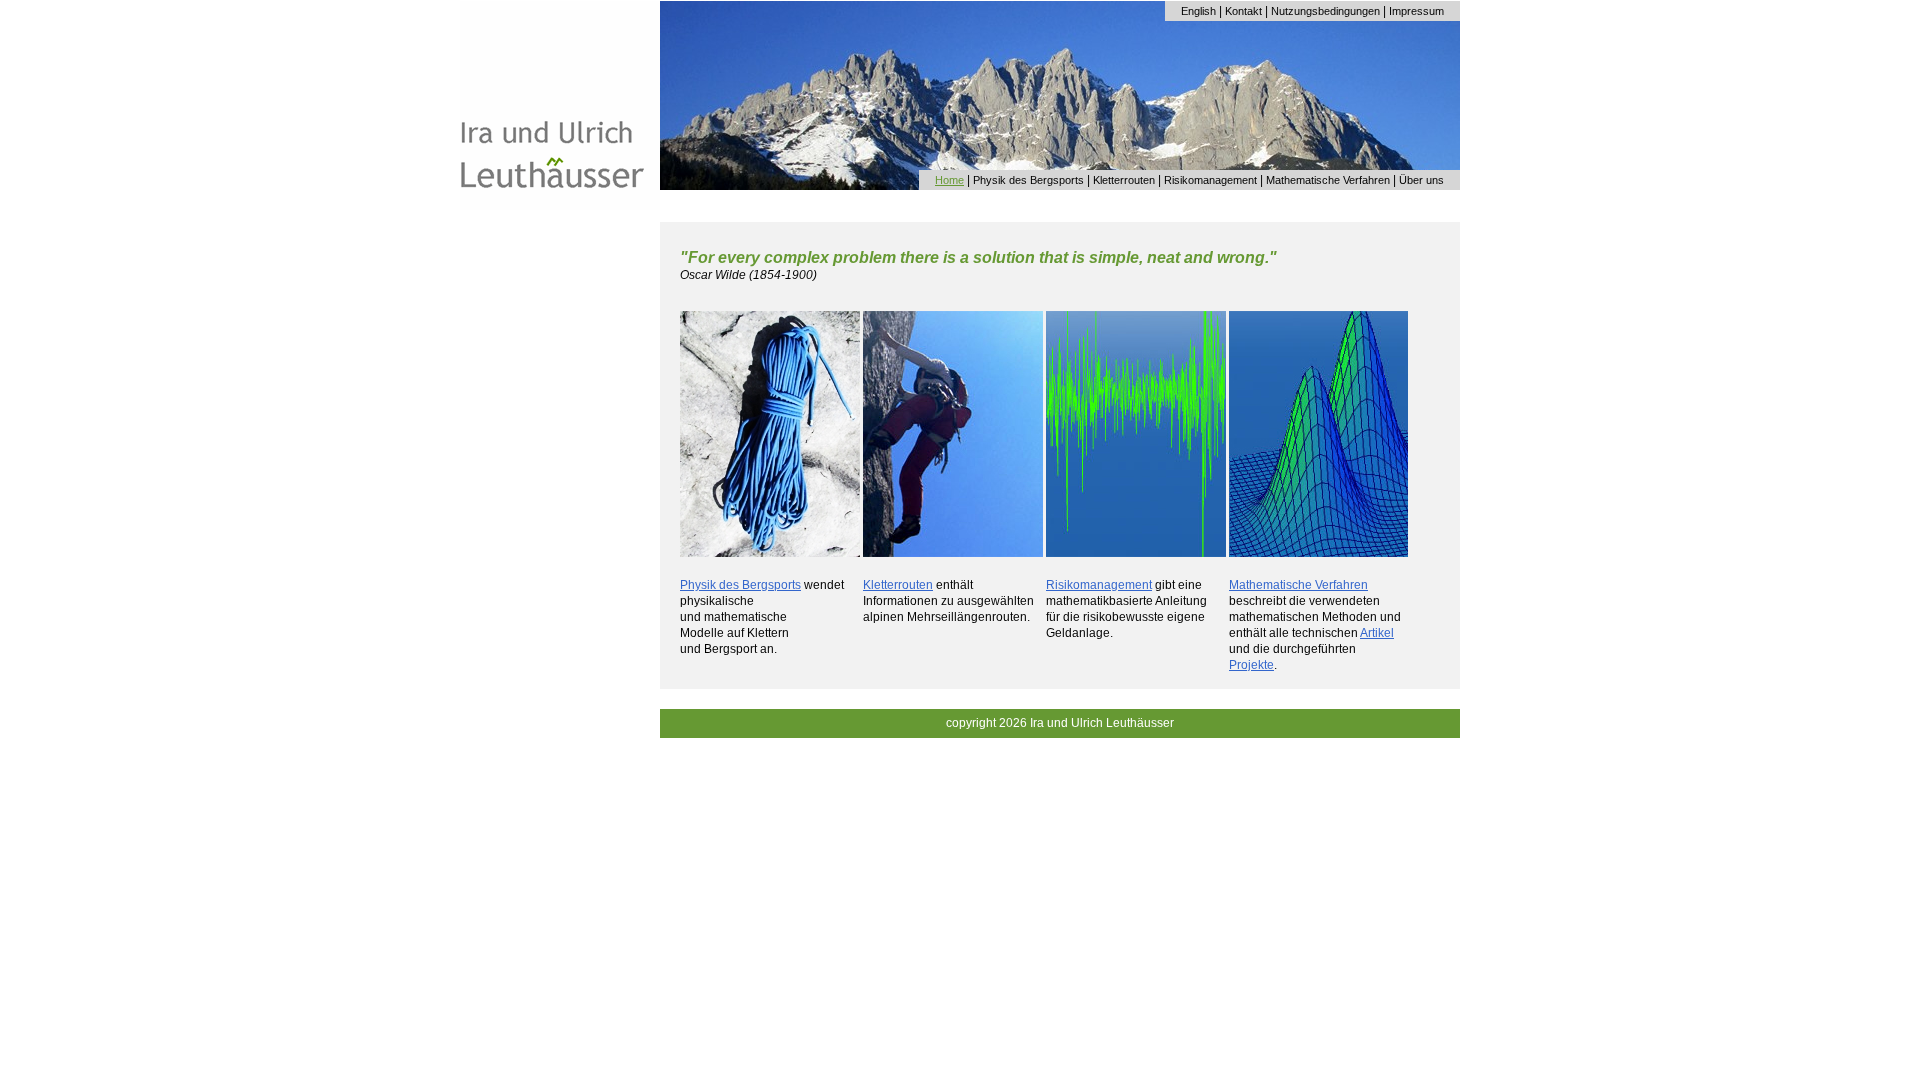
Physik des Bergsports (1028, 180)
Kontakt (1243, 11)
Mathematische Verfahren (1328, 180)
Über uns (1421, 180)
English (1198, 11)
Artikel (1377, 633)
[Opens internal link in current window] (770, 553)
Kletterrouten (1124, 180)
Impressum (1416, 11)
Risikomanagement (1210, 180)
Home (949, 180)
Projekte (1251, 665)
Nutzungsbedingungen (1325, 11)
